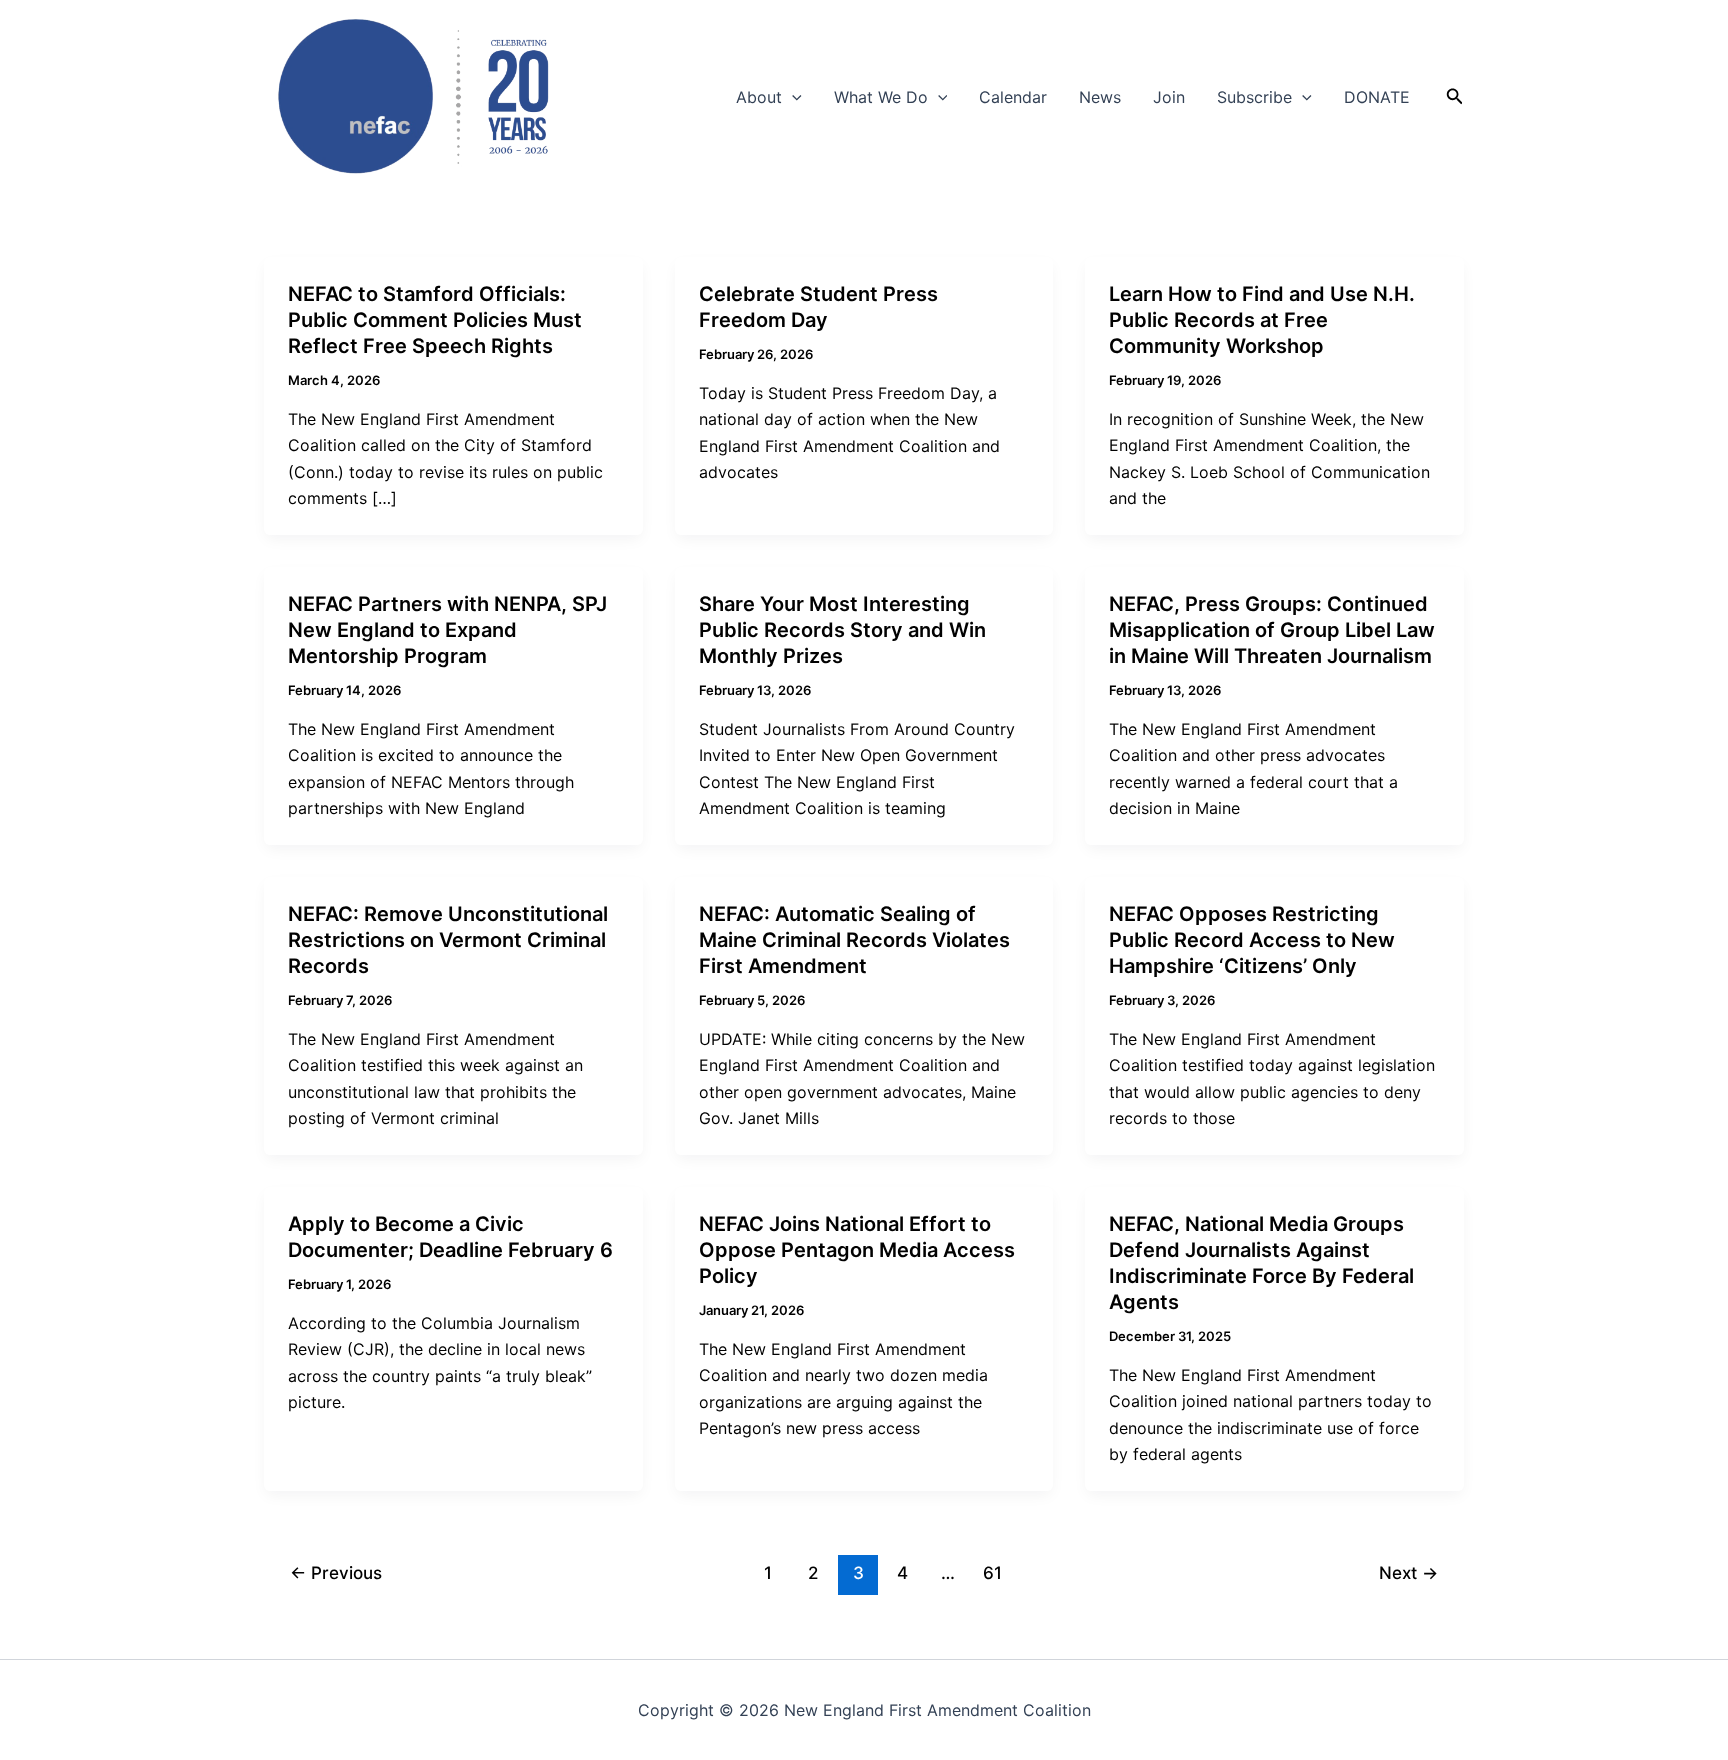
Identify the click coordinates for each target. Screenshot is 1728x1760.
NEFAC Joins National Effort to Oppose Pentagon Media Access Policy (857, 1250)
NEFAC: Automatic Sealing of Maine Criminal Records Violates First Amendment (854, 940)
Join (1169, 97)
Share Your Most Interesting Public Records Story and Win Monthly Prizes (842, 630)
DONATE (1377, 97)
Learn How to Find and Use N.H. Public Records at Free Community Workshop (1262, 320)
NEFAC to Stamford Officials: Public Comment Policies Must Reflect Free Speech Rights (435, 320)
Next (1408, 1572)
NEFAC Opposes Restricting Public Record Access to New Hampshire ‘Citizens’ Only (1252, 940)
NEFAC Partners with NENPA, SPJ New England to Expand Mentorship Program (447, 630)
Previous (336, 1572)
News (1100, 97)
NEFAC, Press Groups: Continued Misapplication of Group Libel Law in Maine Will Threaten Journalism (1272, 630)
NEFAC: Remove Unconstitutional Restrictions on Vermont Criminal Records (448, 940)
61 (992, 1572)
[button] (792, 97)
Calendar (1013, 97)
